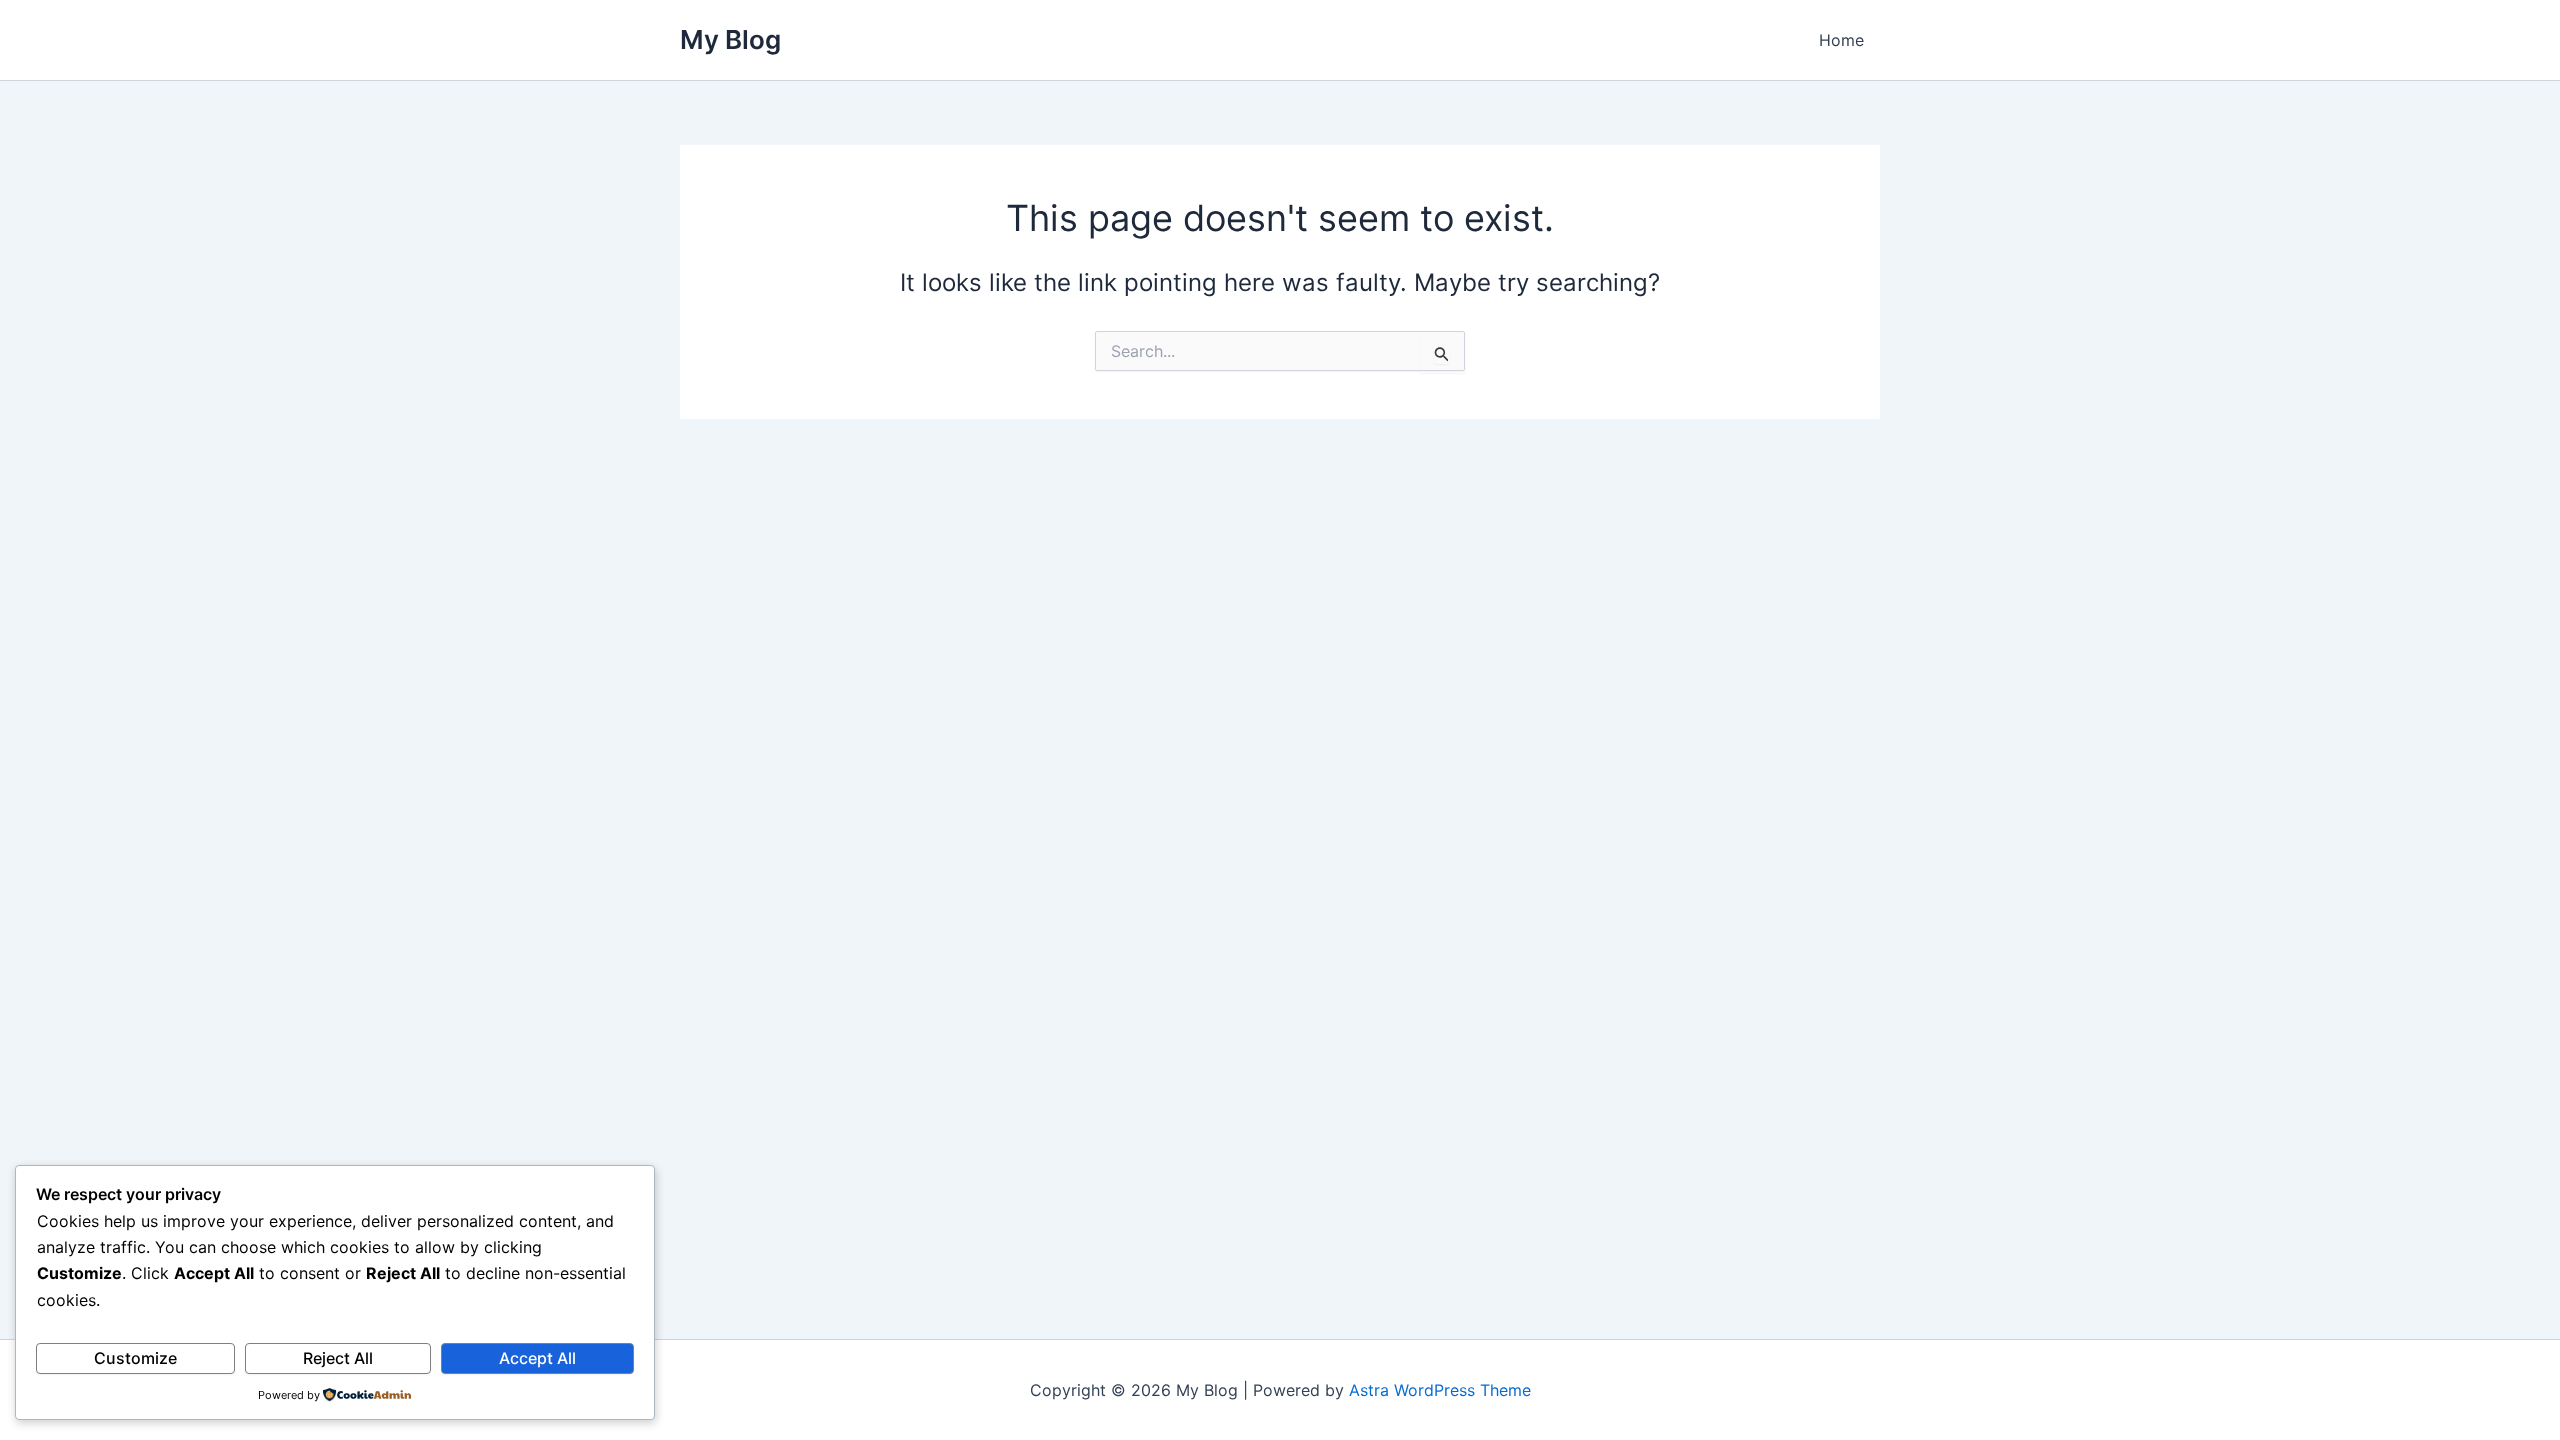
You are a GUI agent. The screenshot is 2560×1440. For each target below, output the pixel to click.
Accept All (537, 1358)
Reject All (338, 1358)
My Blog (730, 39)
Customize (135, 1358)
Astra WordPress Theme (1440, 1390)
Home (1841, 40)
